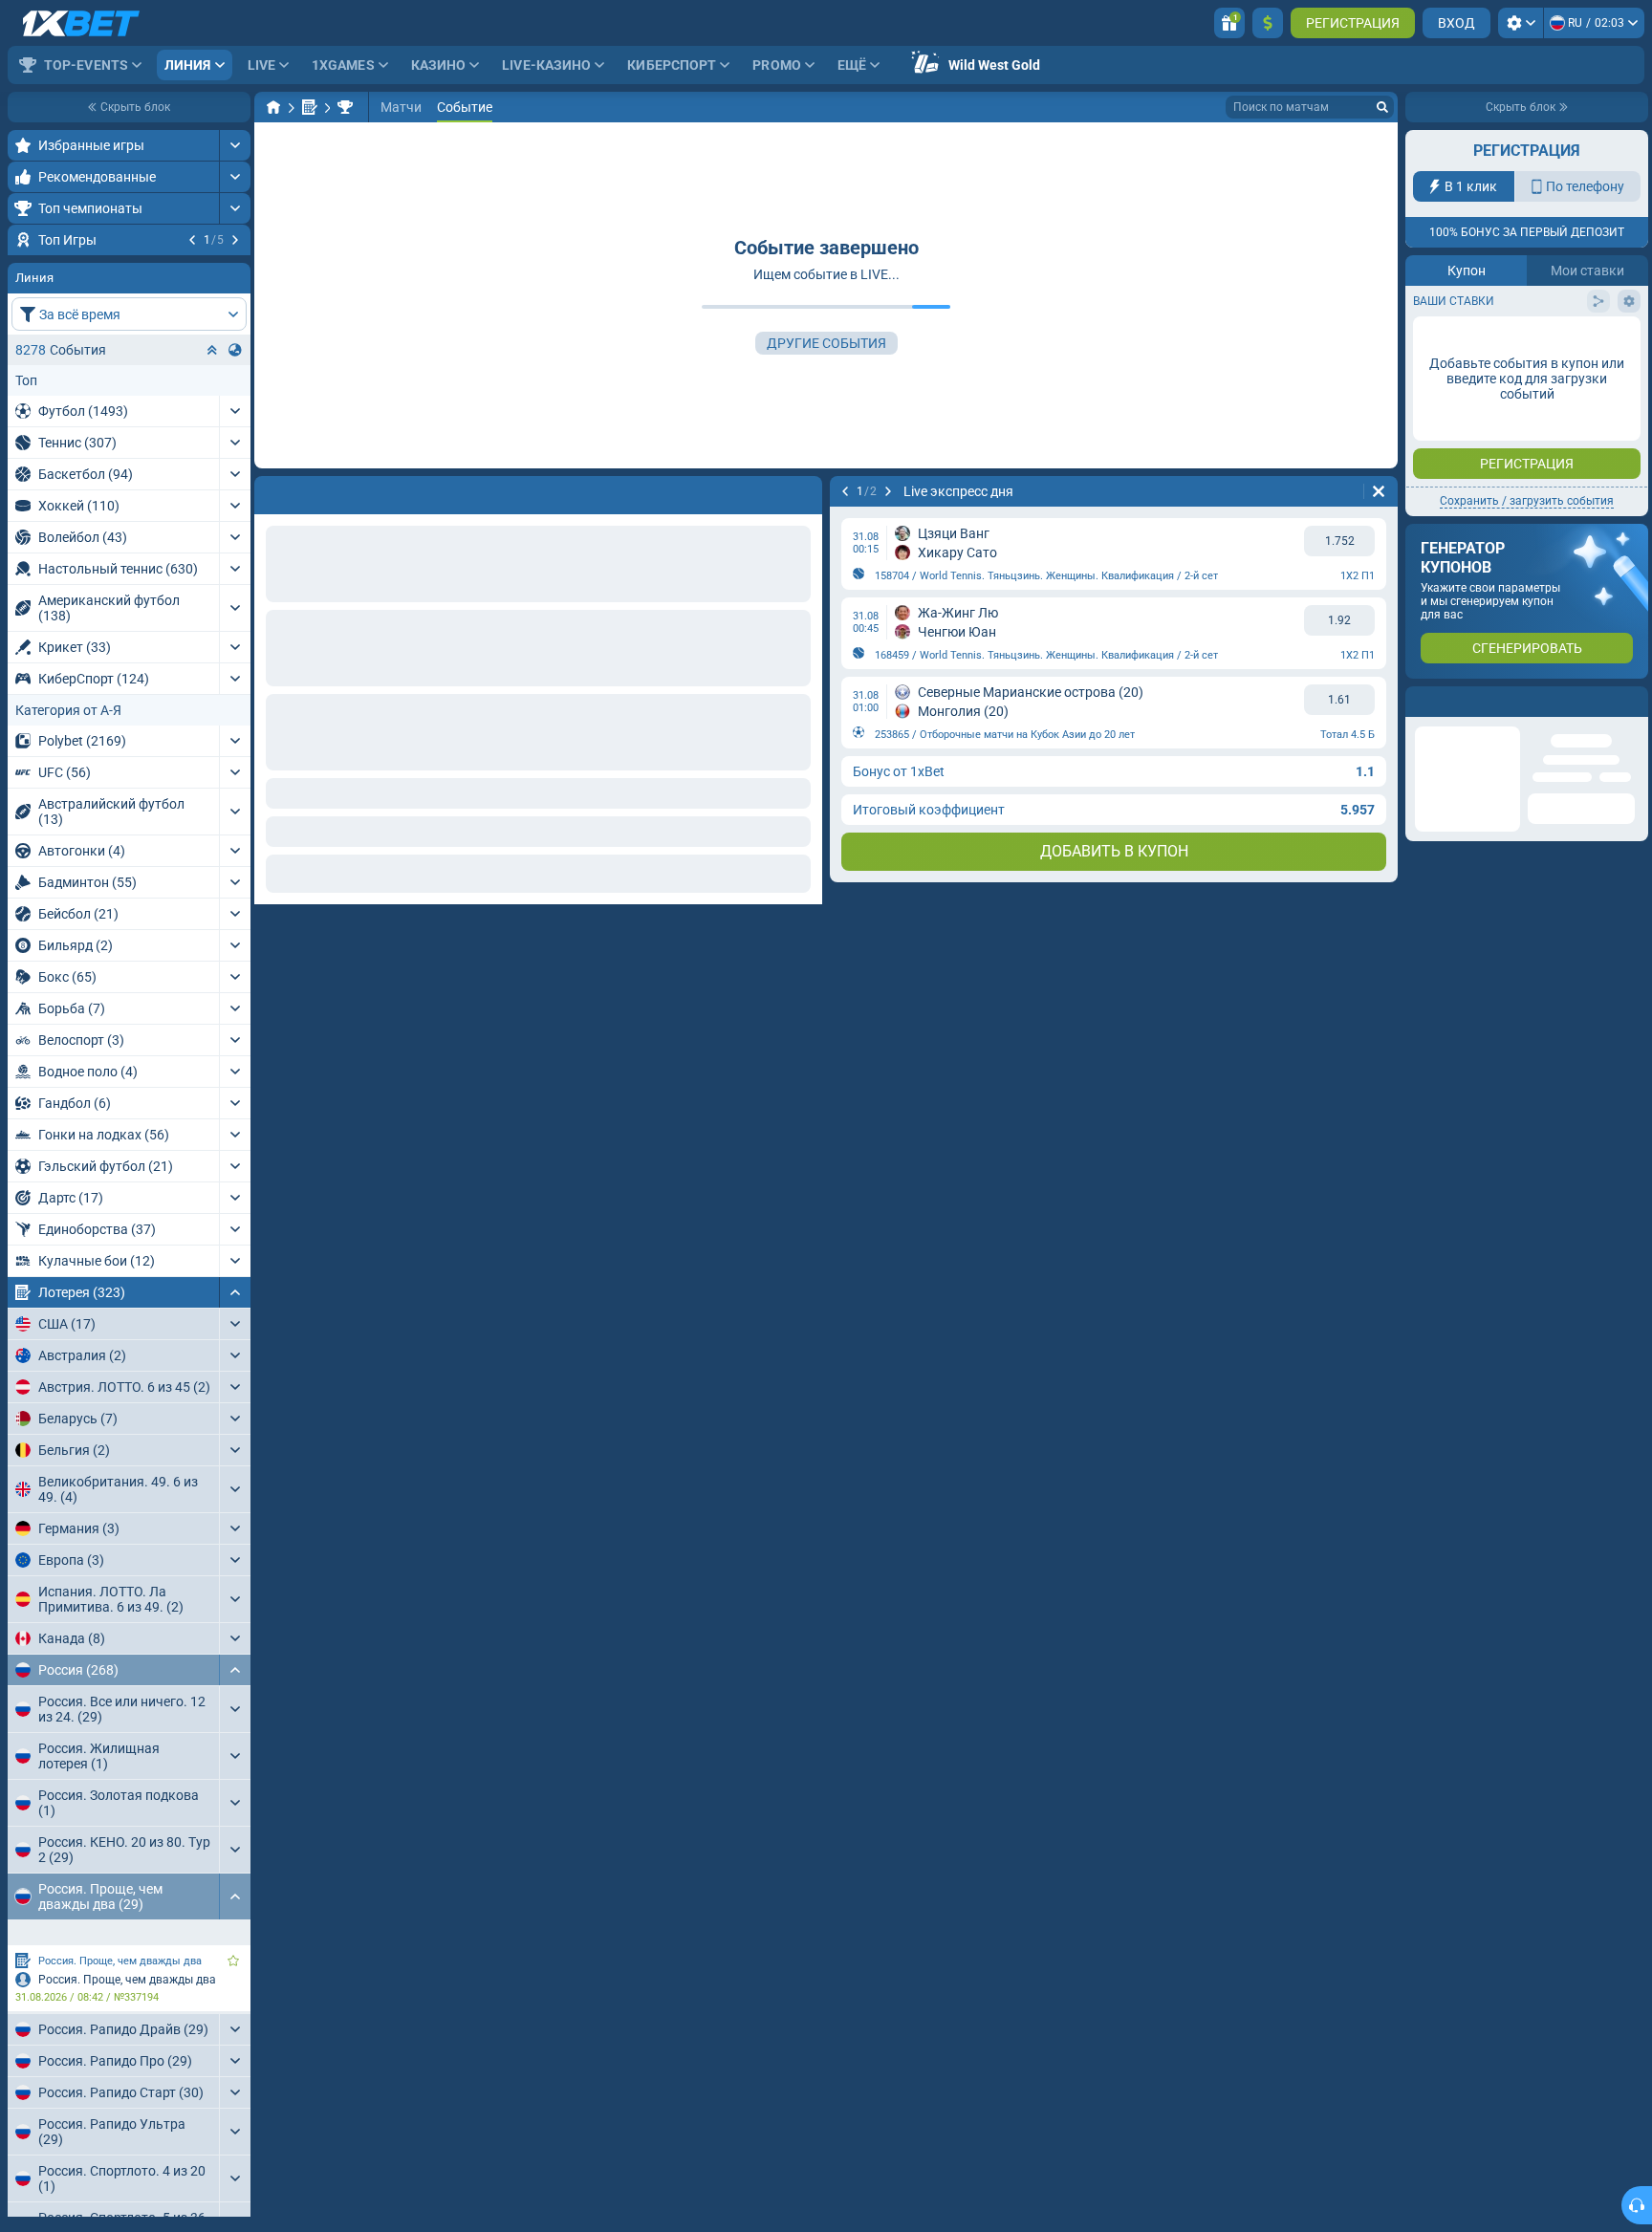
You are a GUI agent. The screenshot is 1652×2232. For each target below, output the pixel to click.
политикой (1449, 352)
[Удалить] (1379, 491)
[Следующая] (235, 240)
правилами (1595, 341)
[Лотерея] (310, 107)
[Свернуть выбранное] (212, 466)
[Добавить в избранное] (233, 271)
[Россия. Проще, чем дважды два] (345, 107)
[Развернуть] (235, 145)
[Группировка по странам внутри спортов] (235, 466)
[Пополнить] (1268, 23)
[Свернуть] (235, 1408)
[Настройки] (1521, 23)
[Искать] (1382, 107)
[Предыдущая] (192, 240)
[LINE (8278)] (273, 107)
